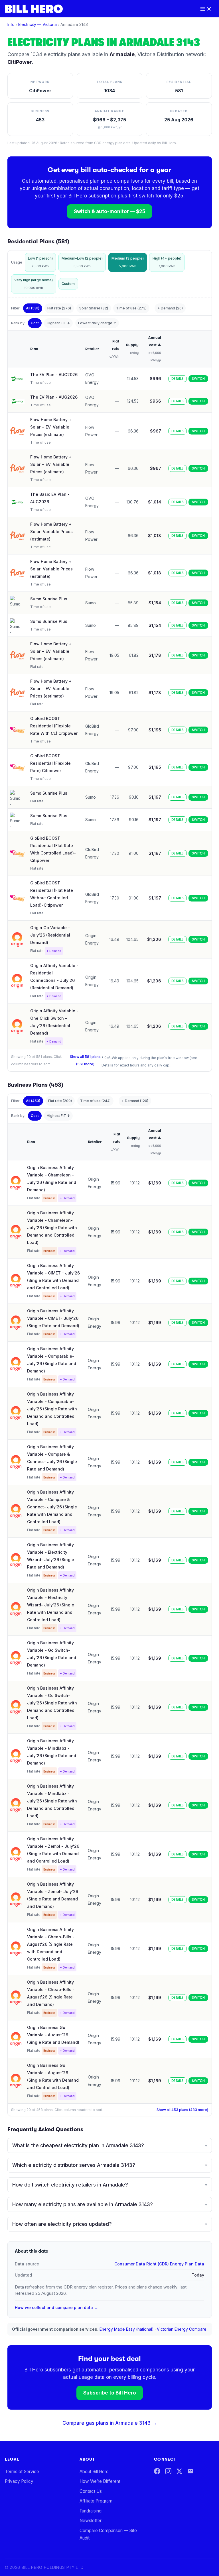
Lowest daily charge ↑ (97, 323)
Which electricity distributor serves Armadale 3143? (110, 2165)
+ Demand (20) (170, 308)
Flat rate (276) (59, 308)
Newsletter (91, 2521)
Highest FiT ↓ (58, 323)
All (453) (33, 1101)
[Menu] (206, 9)
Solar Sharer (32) (94, 308)
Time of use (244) (95, 1101)
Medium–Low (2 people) (82, 262)
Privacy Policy (19, 2481)
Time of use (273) (131, 308)
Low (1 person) (40, 262)
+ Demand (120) (135, 1101)
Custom (68, 284)
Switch (198, 379)
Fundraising (91, 2511)
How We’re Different (100, 2481)
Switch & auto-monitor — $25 (109, 211)
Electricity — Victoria (37, 24)
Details (178, 379)
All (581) (33, 308)
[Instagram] (168, 2471)
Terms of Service (22, 2472)
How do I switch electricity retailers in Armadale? (110, 2185)
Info (11, 24)
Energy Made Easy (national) (127, 2329)
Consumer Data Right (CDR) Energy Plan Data (159, 2264)
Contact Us (91, 2491)
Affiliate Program (96, 2501)
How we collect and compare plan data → (56, 2307)
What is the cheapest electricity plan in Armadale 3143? (110, 2145)
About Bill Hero (94, 2472)
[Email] (190, 2471)
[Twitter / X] (179, 2471)
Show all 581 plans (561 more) (85, 1060)
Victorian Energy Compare (182, 2329)
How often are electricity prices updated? (110, 2224)
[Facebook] (157, 2471)
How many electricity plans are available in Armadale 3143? (110, 2204)
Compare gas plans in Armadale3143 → (110, 2423)
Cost (35, 323)
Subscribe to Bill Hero (110, 2393)
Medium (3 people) (128, 262)
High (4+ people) (167, 262)
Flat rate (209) (60, 1101)
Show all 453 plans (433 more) (182, 2110)
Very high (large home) (34, 284)
